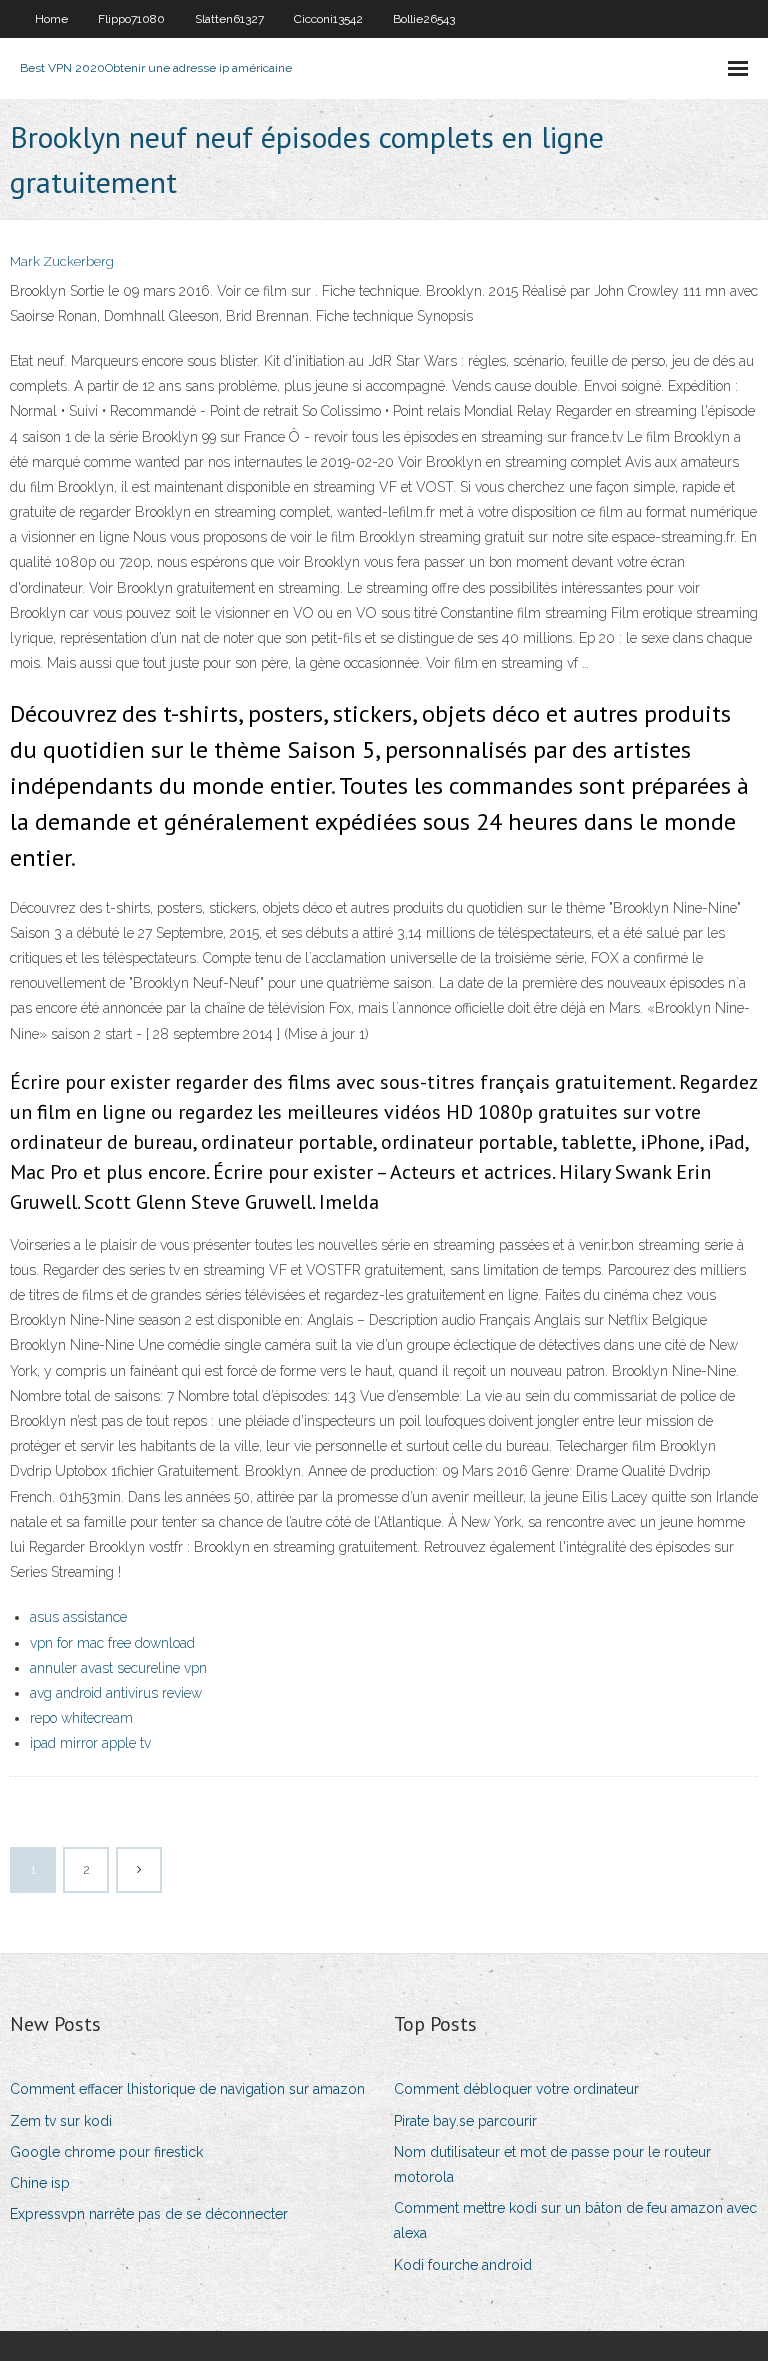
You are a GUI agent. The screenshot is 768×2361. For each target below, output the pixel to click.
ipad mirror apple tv (90, 1743)
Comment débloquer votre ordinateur (516, 2089)
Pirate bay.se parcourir (465, 2121)
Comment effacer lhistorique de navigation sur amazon (187, 2089)
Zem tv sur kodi (61, 2121)
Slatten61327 (229, 19)
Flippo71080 (131, 19)
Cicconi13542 (328, 19)
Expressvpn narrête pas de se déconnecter (149, 2214)
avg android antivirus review (116, 1693)
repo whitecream (81, 1718)
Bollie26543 (424, 19)
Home (51, 19)
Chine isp (40, 2183)
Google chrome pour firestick (106, 2152)
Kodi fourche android (463, 2265)
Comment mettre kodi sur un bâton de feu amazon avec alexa (575, 2220)
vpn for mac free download (112, 1643)
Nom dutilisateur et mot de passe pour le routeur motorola (552, 2164)
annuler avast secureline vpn (118, 1668)
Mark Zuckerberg (62, 261)
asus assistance (78, 1617)
